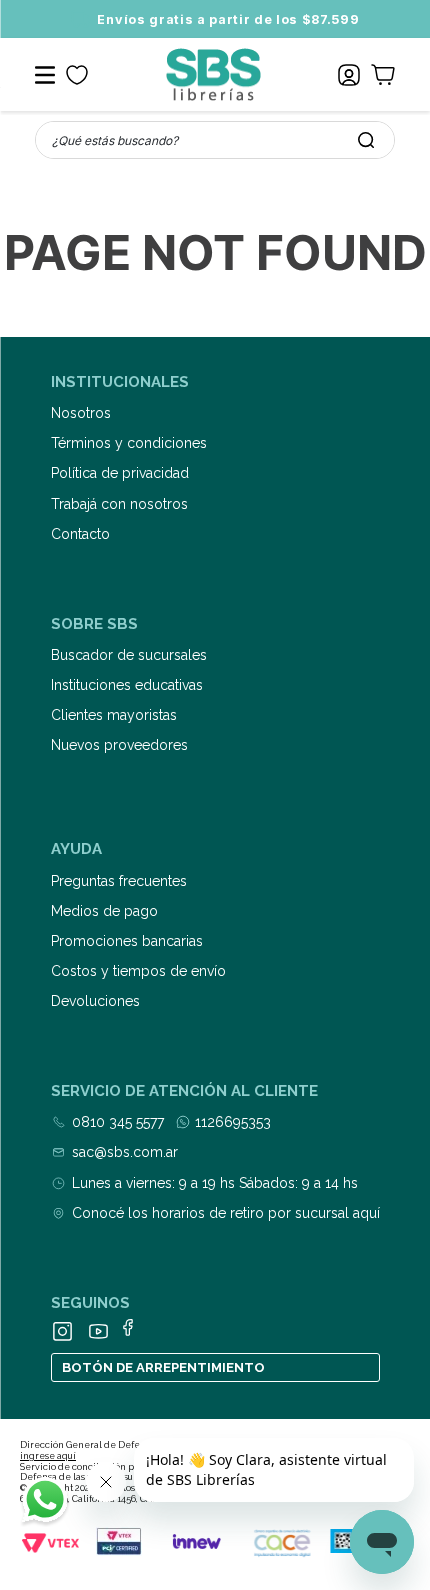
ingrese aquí (48, 1456)
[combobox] (215, 140)
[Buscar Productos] (366, 140)
